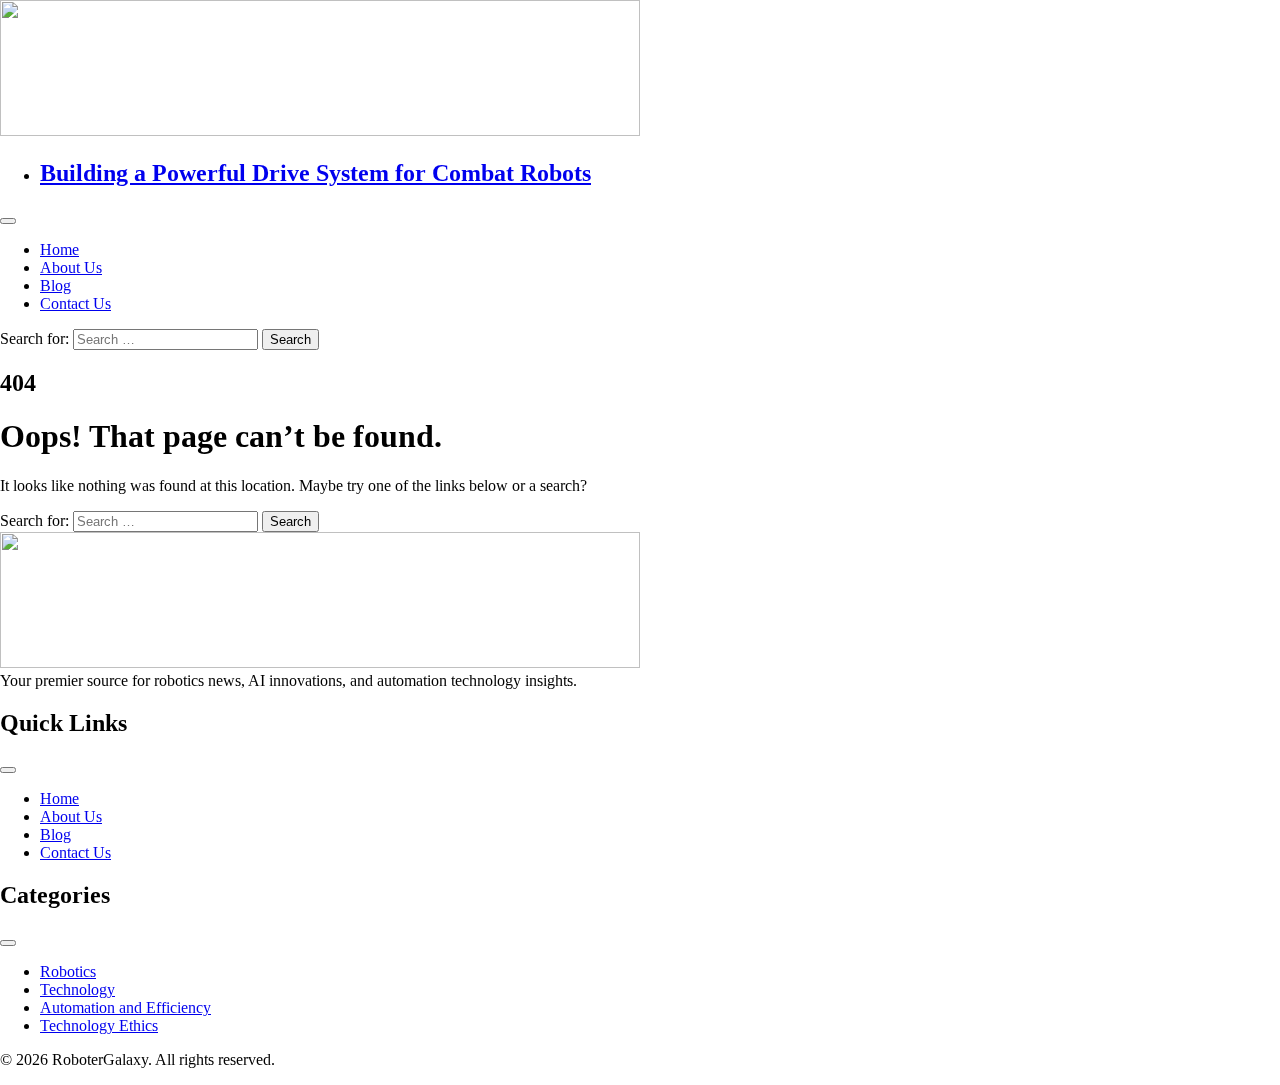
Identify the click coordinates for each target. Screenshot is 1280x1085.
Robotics (68, 971)
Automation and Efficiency (125, 1007)
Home (59, 249)
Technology (77, 989)
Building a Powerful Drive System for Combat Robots (315, 173)
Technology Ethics (99, 1025)
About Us (71, 267)
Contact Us (75, 303)
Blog (55, 285)
